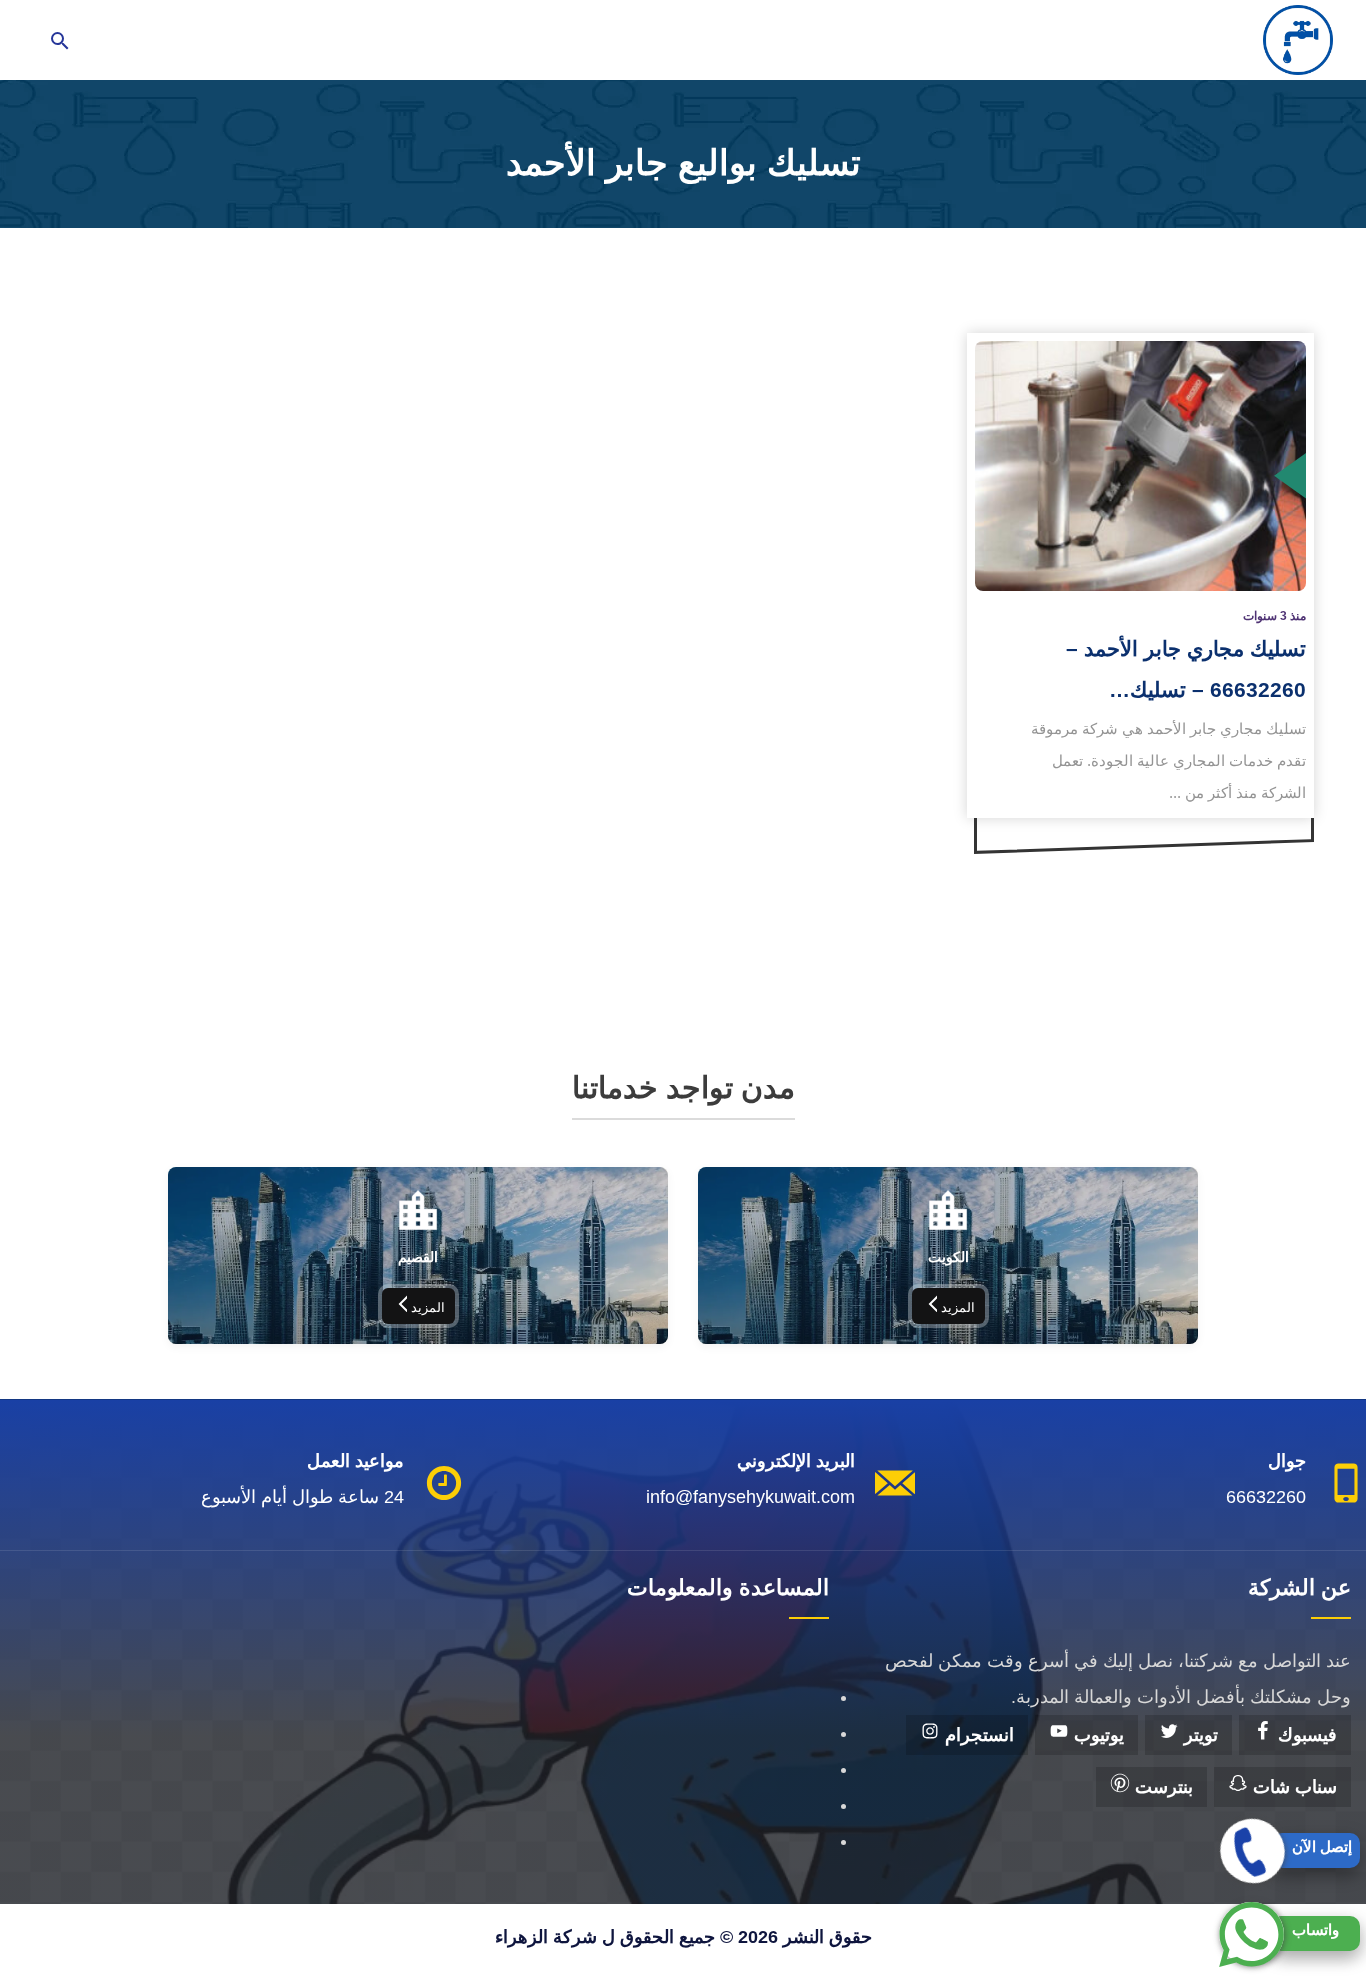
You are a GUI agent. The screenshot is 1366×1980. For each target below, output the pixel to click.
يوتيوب (1096, 1735)
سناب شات (1292, 1787)
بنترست (1161, 1787)
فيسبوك (1305, 1735)
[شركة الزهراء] (1298, 40)
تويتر (1198, 1735)
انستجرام (977, 1735)
